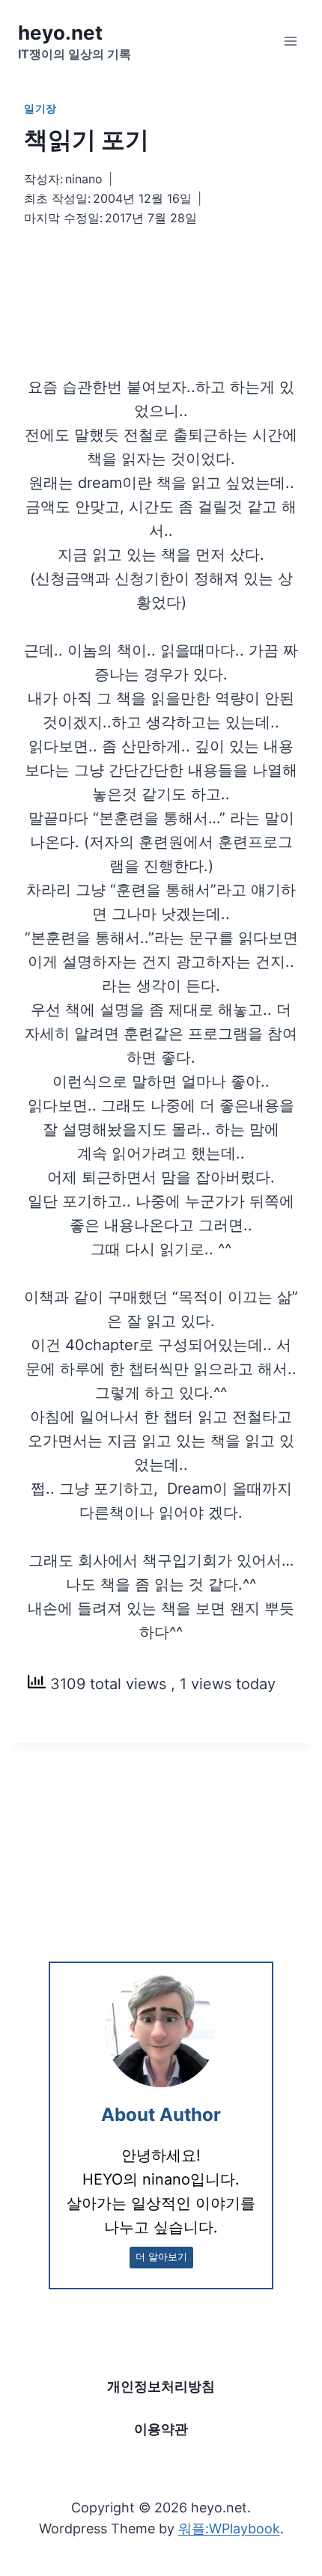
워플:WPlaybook (229, 2528)
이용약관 (161, 2429)
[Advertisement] (161, 283)
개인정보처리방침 (161, 2386)
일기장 (40, 108)
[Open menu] (290, 41)
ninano (84, 179)
